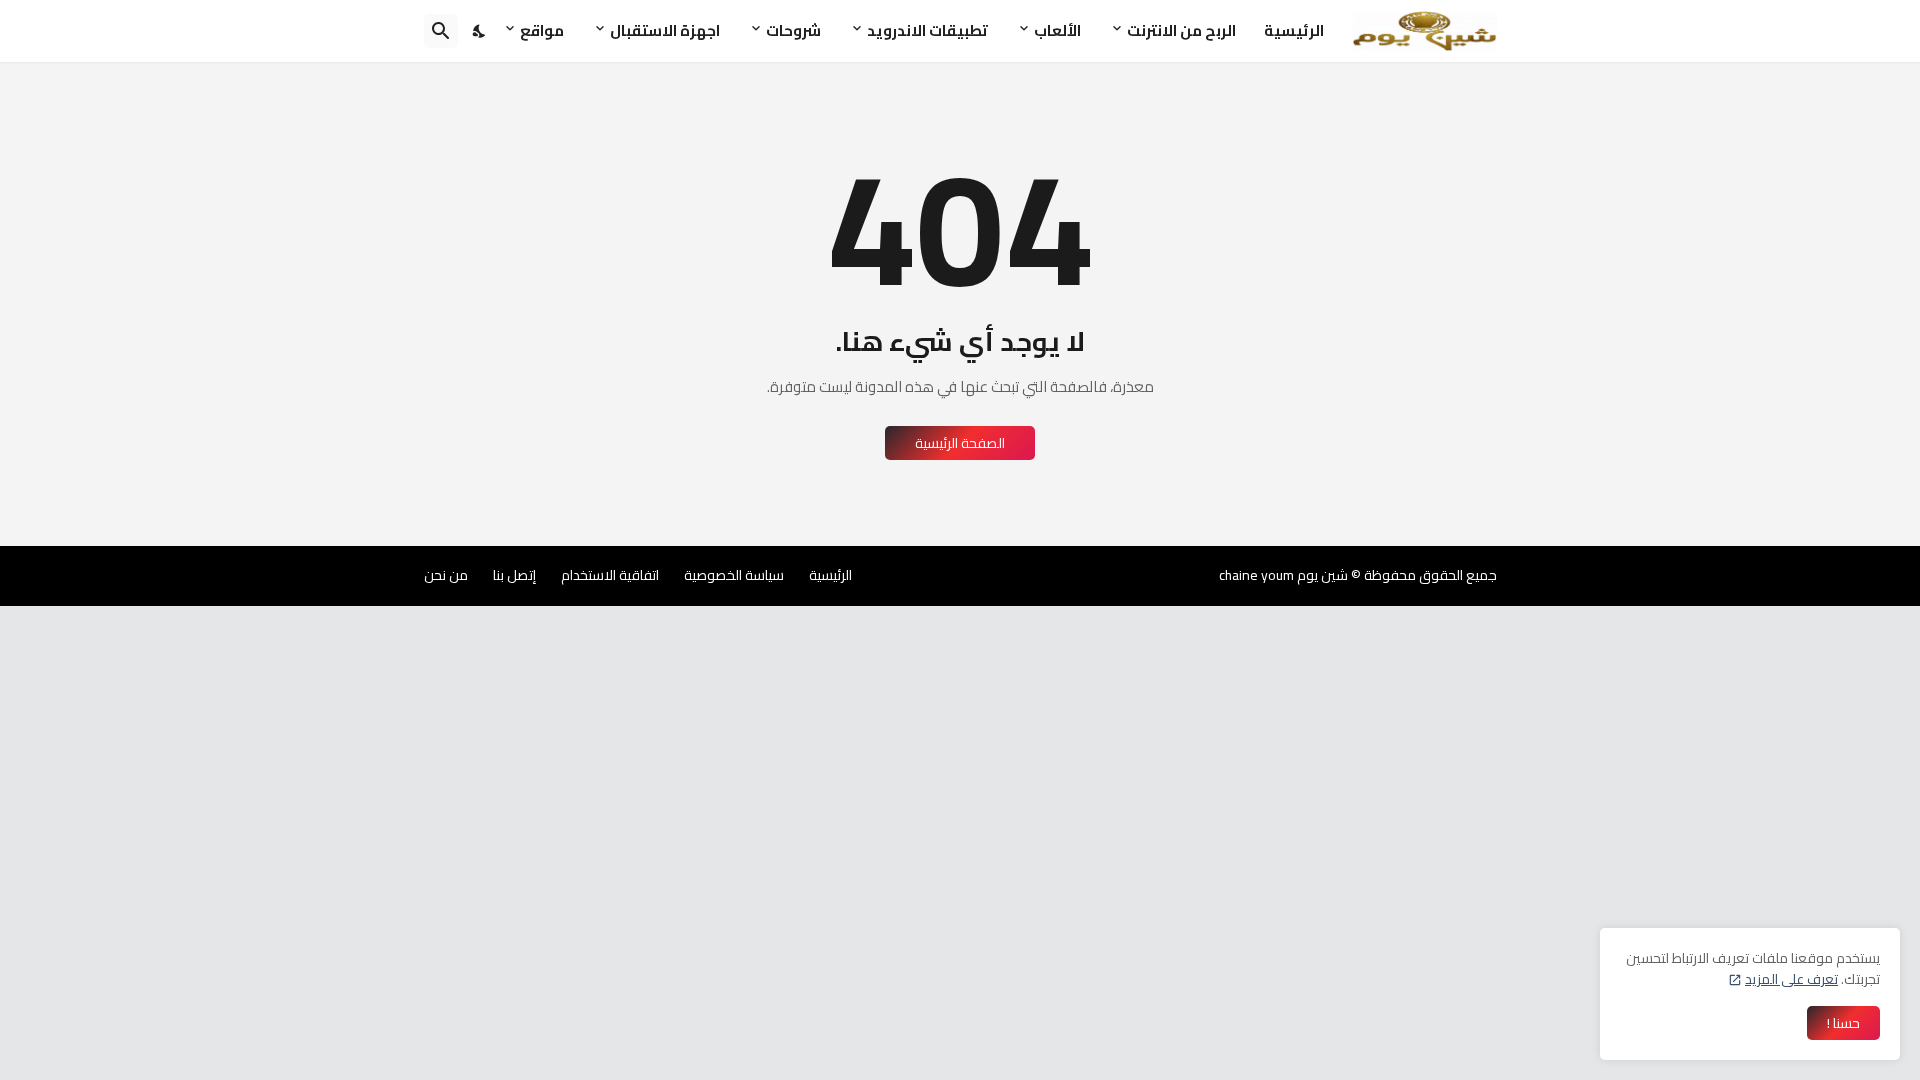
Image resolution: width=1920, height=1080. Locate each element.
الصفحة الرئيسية (960, 443)
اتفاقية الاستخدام (610, 575)
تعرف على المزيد (1791, 979)
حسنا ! (1843, 1023)
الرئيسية (1294, 30)
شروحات (793, 30)
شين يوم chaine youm (1283, 575)
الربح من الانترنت (1181, 30)
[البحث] (441, 31)
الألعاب (1057, 30)
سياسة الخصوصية (734, 575)
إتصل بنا (514, 575)
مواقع (542, 30)
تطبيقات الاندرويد (927, 30)
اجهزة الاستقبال (665, 30)
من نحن (446, 575)
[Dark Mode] (480, 31)
